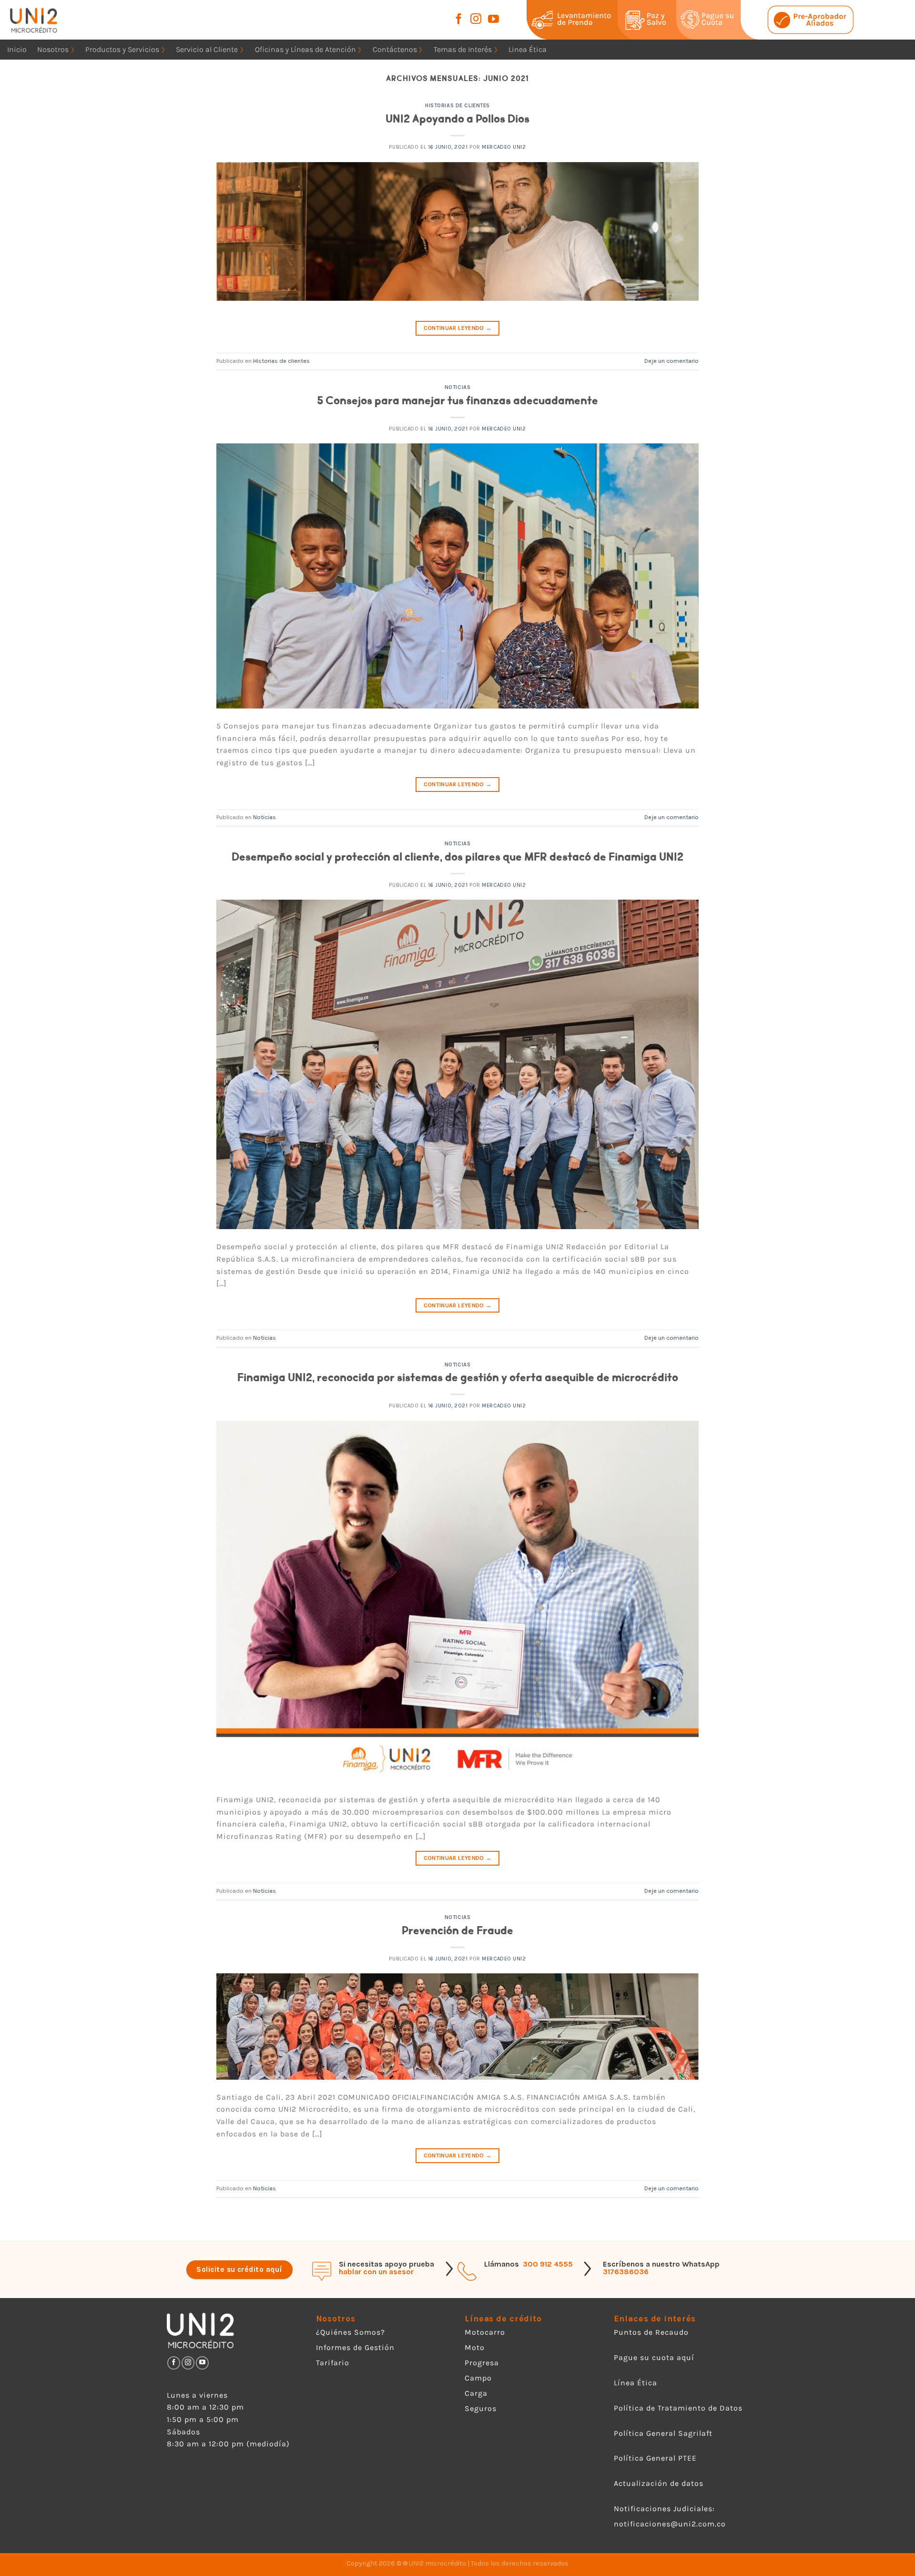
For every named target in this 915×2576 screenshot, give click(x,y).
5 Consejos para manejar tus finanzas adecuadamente (457, 401)
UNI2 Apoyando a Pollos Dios (457, 119)
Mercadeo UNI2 (504, 147)
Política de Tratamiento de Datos (678, 2408)
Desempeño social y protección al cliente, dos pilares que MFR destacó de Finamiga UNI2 (457, 857)
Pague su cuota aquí (654, 2357)
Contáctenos (395, 49)
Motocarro (485, 2332)
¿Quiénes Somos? (351, 2332)
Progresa (482, 2363)
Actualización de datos (659, 2483)
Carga (476, 2393)
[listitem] (584, 20)
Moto (475, 2347)
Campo (478, 2378)
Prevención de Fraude (457, 1931)
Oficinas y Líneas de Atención (305, 49)
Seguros (481, 2408)
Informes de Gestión (355, 2347)
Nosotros (53, 49)
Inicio (17, 49)
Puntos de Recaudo (651, 2332)
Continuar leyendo (458, 328)
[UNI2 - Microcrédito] (46, 20)
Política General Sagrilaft (663, 2433)
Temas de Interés (463, 49)
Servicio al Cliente (207, 49)
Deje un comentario (671, 361)
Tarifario (333, 2363)
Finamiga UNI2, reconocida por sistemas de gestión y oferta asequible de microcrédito (458, 1378)
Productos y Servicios (122, 49)
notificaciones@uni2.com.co (671, 2524)
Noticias (457, 387)
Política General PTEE (655, 2458)
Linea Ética (528, 49)
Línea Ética (635, 2383)
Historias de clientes (457, 106)
